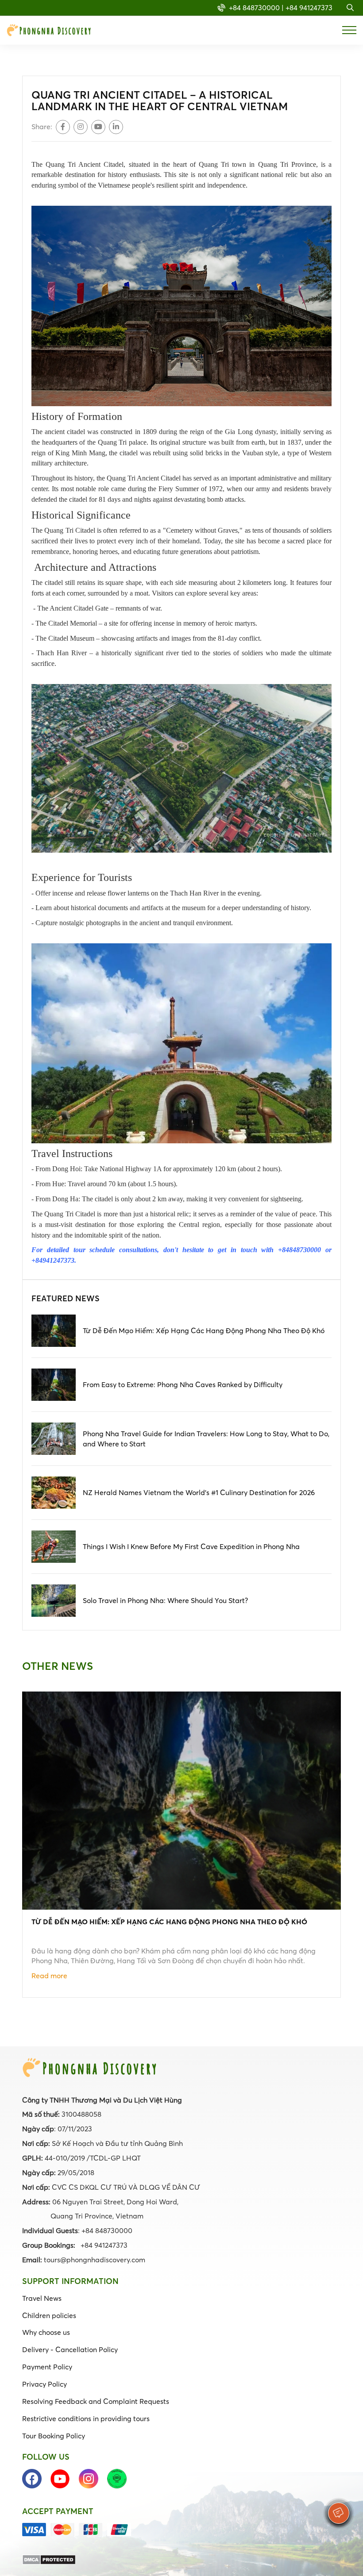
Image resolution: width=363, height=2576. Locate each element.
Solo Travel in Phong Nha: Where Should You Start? (165, 1600)
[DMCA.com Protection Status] (49, 2559)
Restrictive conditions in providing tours (86, 2418)
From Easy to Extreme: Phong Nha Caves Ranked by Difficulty (183, 1384)
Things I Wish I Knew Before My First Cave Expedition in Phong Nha (191, 1546)
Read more (49, 1976)
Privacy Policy (44, 2384)
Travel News (42, 2298)
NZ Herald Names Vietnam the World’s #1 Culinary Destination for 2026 (199, 1492)
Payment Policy (47, 2367)
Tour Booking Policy (54, 2436)
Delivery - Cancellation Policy (70, 2349)
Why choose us (46, 2332)
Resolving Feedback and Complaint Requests (96, 2401)
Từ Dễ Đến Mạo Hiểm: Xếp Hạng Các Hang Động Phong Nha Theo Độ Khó (204, 1330)
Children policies (49, 2315)
